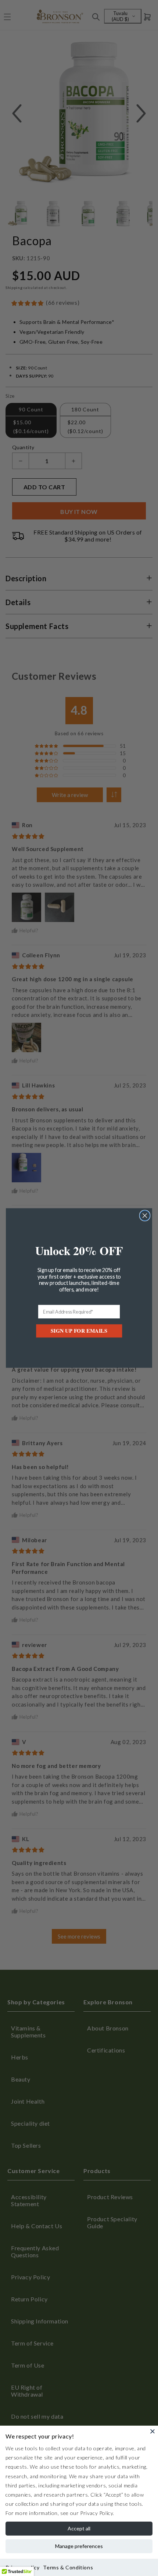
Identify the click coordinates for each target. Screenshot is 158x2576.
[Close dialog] (145, 1216)
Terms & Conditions (68, 2567)
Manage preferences (79, 2546)
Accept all (79, 2528)
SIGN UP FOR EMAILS (79, 1331)
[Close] (152, 2431)
